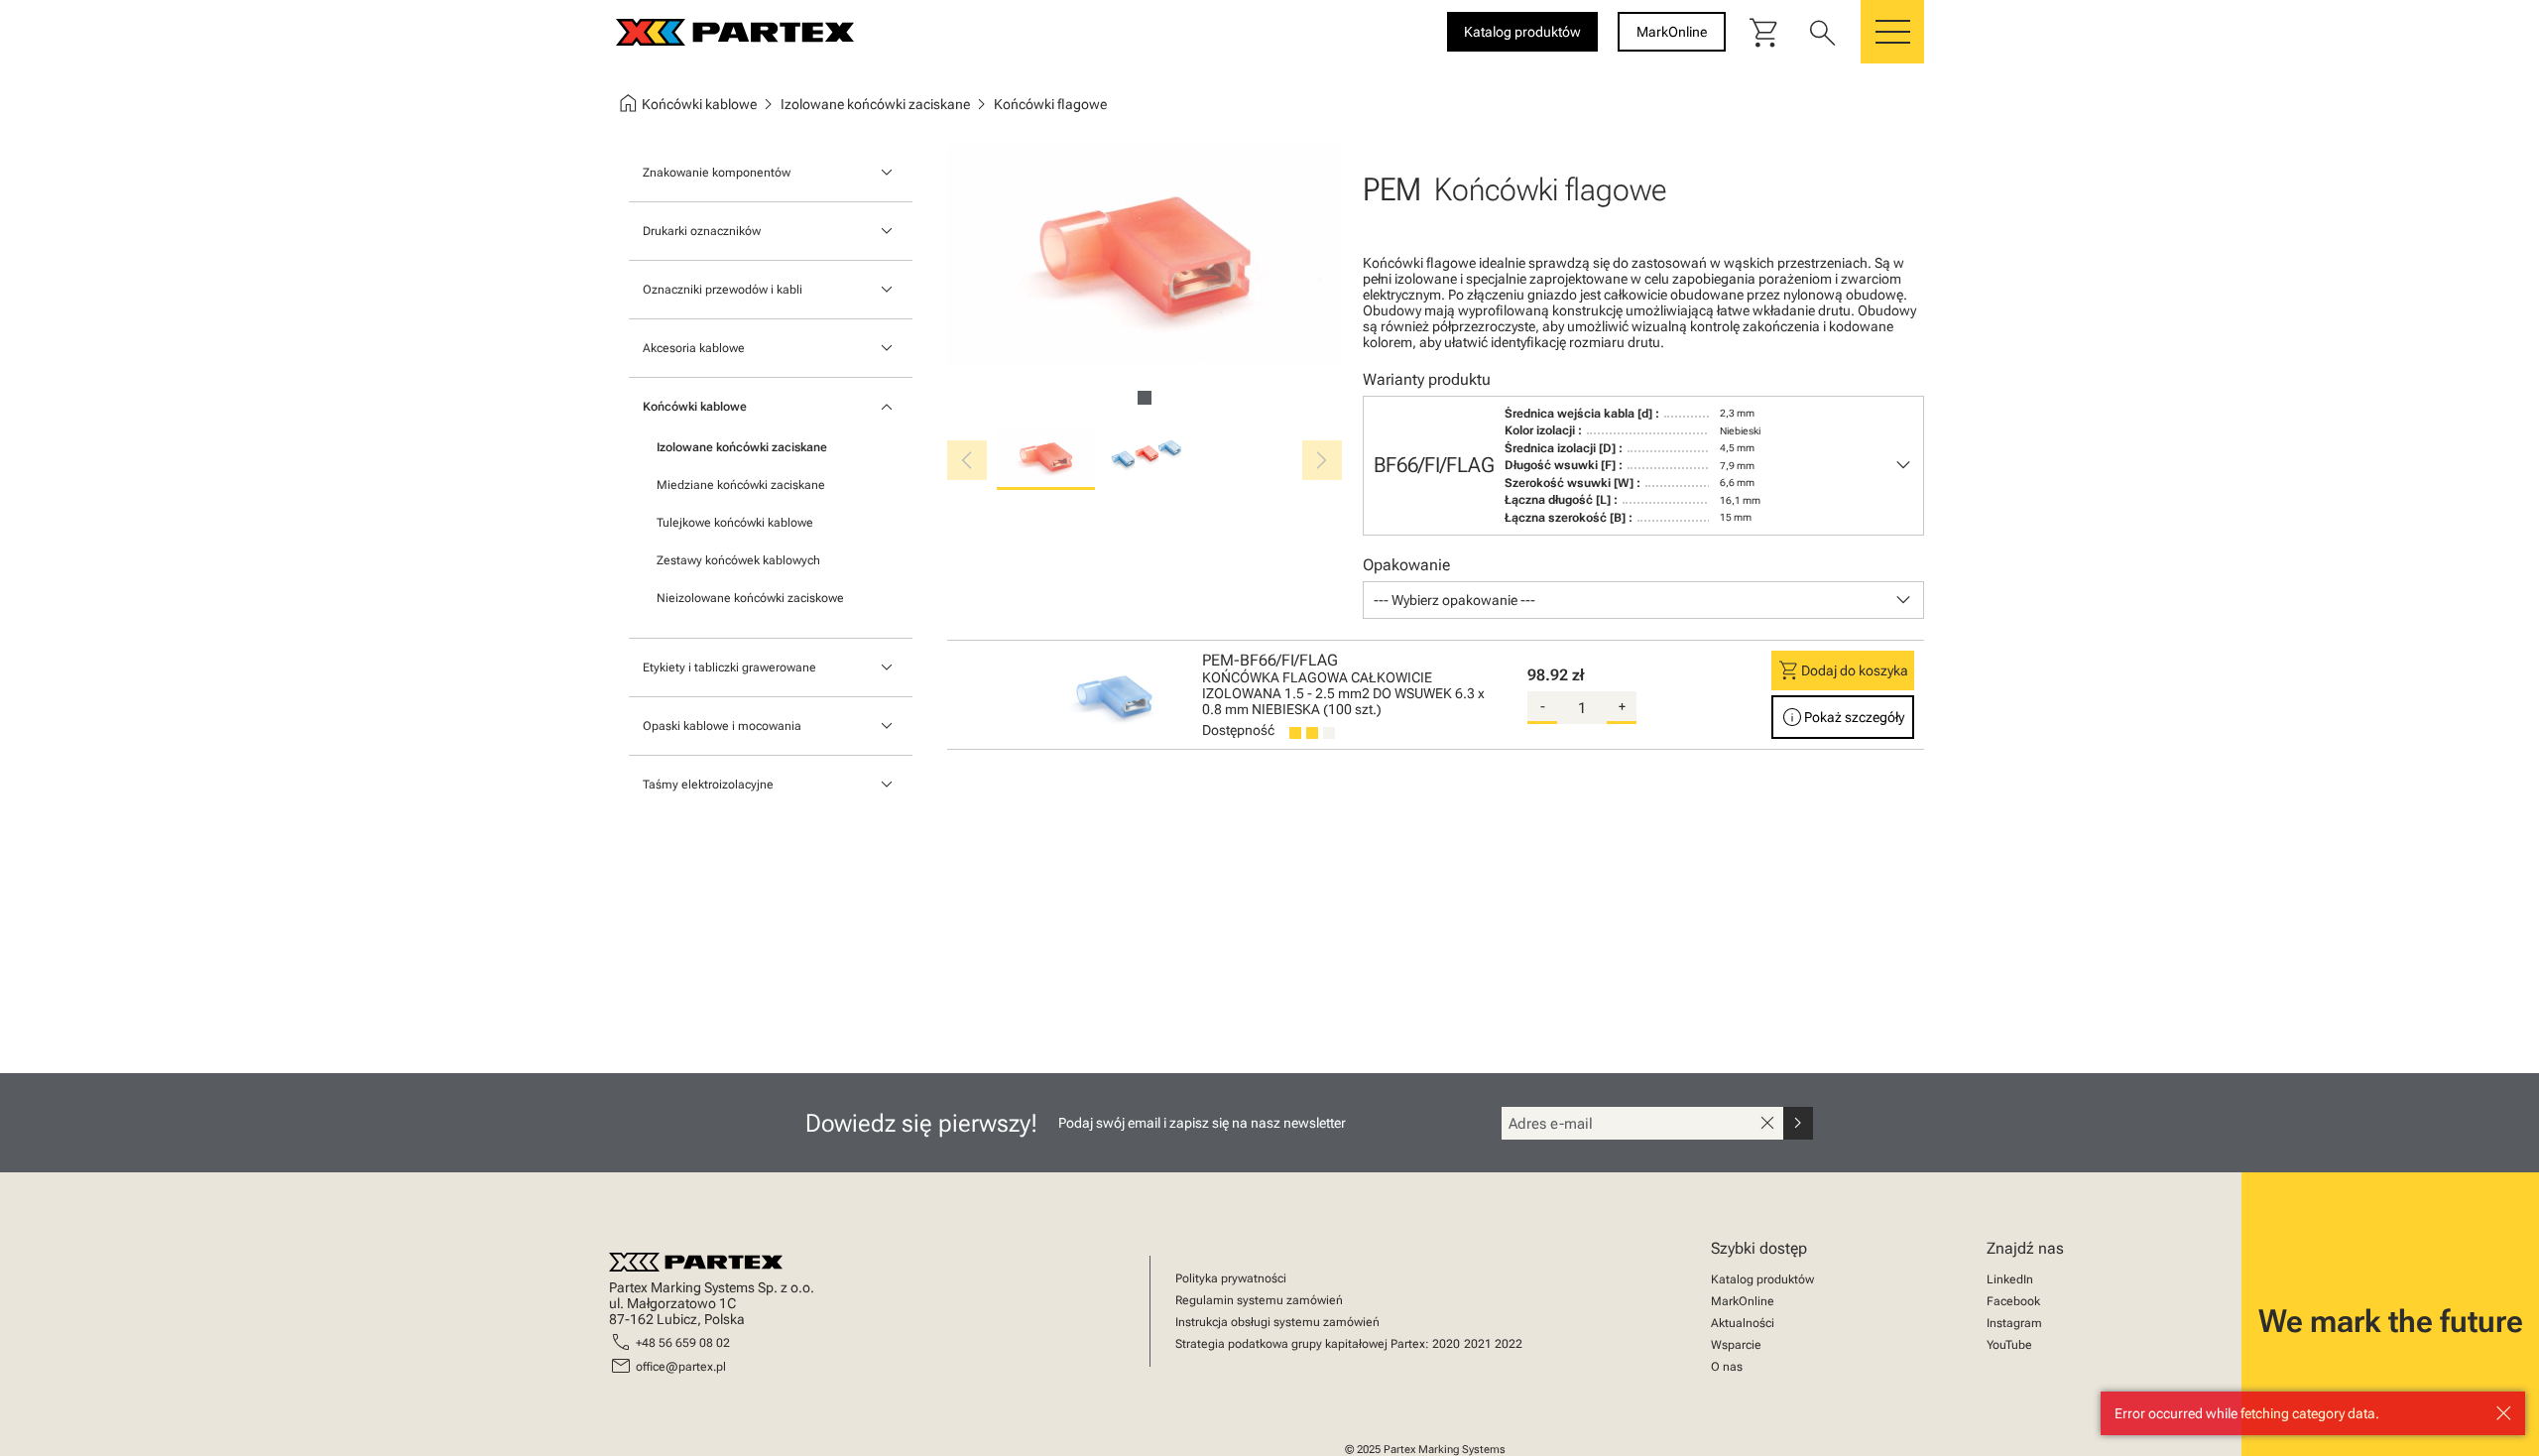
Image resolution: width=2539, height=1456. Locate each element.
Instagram (2014, 1323)
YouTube (2009, 1345)
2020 (1446, 1344)
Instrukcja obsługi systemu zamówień (1277, 1322)
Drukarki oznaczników (702, 231)
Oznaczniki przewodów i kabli (723, 290)
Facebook (2013, 1301)
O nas (1727, 1367)
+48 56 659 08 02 (683, 1343)
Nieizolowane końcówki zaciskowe (750, 598)
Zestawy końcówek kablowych (738, 560)
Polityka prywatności (1231, 1278)
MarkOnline (1743, 1301)
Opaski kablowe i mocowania (722, 726)
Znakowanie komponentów (717, 173)
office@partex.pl (681, 1367)
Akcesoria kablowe (694, 348)
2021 (1478, 1344)
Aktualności (1743, 1323)
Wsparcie (1736, 1345)
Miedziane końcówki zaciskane (741, 485)
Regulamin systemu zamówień (1259, 1300)
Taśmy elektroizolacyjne (708, 785)
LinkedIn (2010, 1279)
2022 (1509, 1344)
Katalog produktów (1762, 1279)
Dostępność (1238, 730)
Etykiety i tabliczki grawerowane (729, 667)
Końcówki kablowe (695, 407)
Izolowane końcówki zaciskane (742, 447)
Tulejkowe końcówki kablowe (735, 523)
